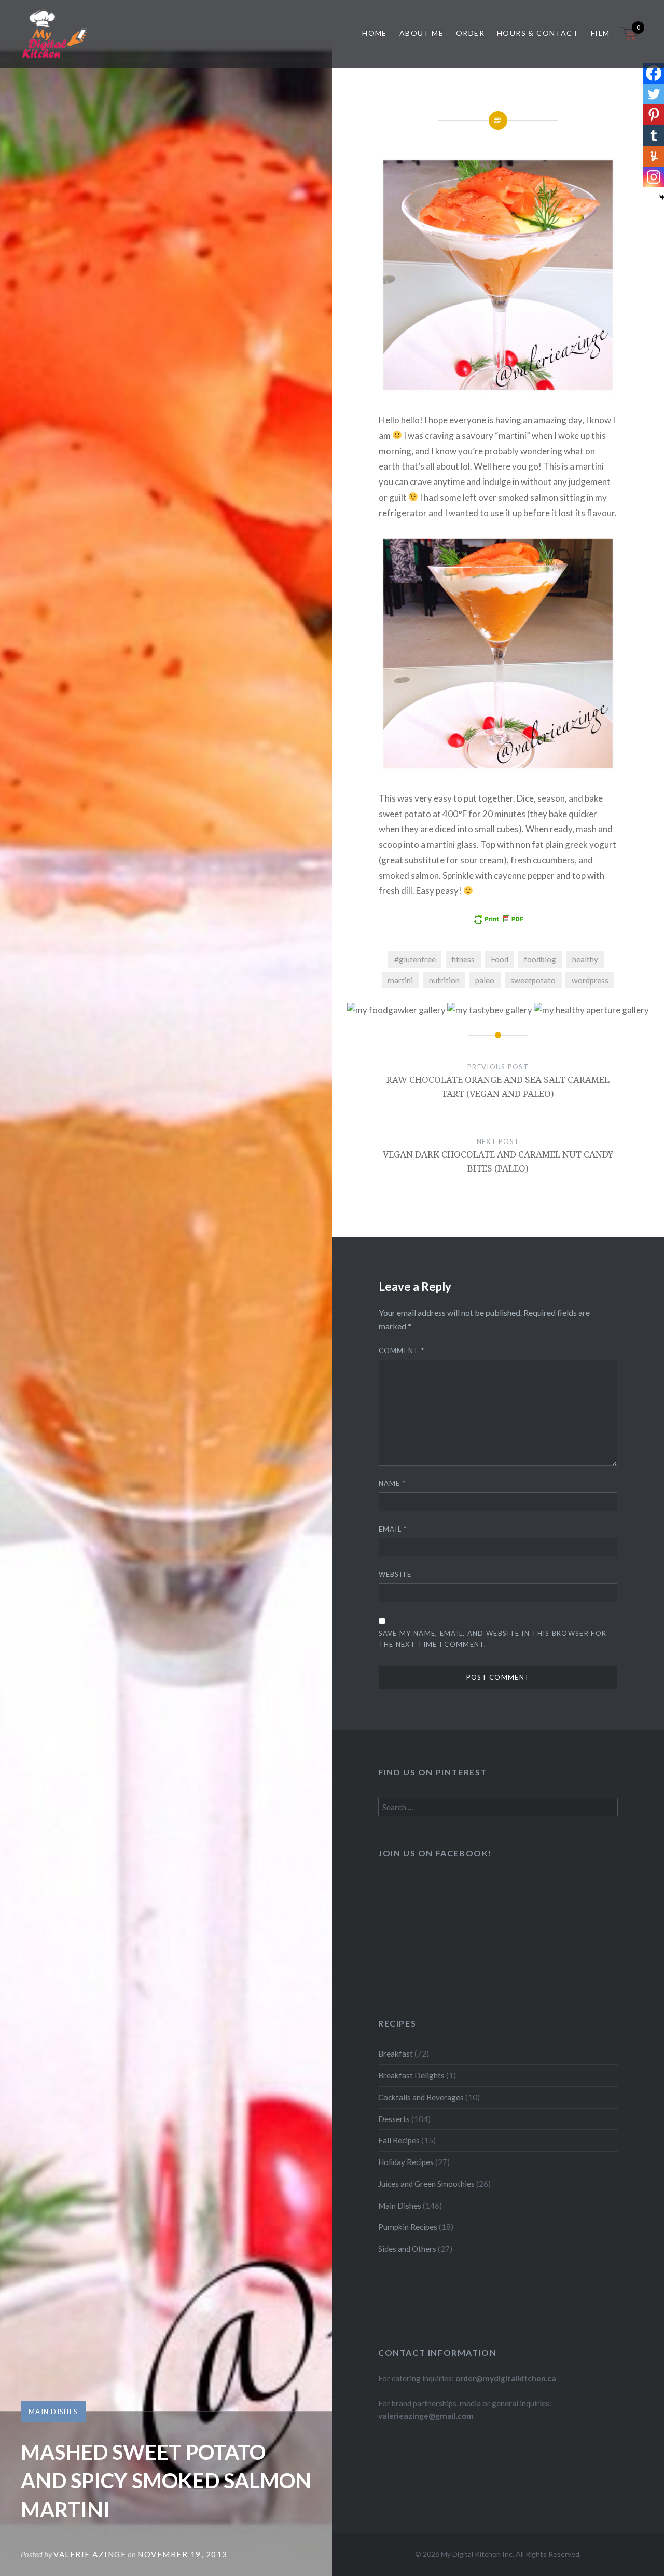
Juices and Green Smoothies (426, 2184)
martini (400, 980)
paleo (485, 980)
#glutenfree (415, 959)
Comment (402, 1351)
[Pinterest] (654, 115)
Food (500, 959)
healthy (585, 959)
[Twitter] (654, 94)
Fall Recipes (399, 2140)
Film (600, 33)
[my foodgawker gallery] (396, 1010)
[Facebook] (654, 73)
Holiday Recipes (406, 2162)
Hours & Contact (538, 33)
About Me (421, 33)
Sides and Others (407, 2249)
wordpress (590, 980)
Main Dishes (53, 2412)
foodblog (540, 959)
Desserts (394, 2119)
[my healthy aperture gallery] (591, 1010)
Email (393, 1529)
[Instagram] (654, 177)
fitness (463, 959)
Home (375, 33)
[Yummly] (654, 156)
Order (470, 33)
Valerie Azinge (90, 2554)
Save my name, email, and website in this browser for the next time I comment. (493, 1639)
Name (392, 1483)
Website (395, 1574)
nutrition (444, 980)
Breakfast (396, 2054)
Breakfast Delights (411, 2075)
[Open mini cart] (630, 40)
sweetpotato (533, 980)
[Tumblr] (654, 135)
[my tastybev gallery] (490, 1010)
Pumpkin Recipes (408, 2227)
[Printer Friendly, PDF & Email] (498, 919)
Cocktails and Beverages (421, 2097)
